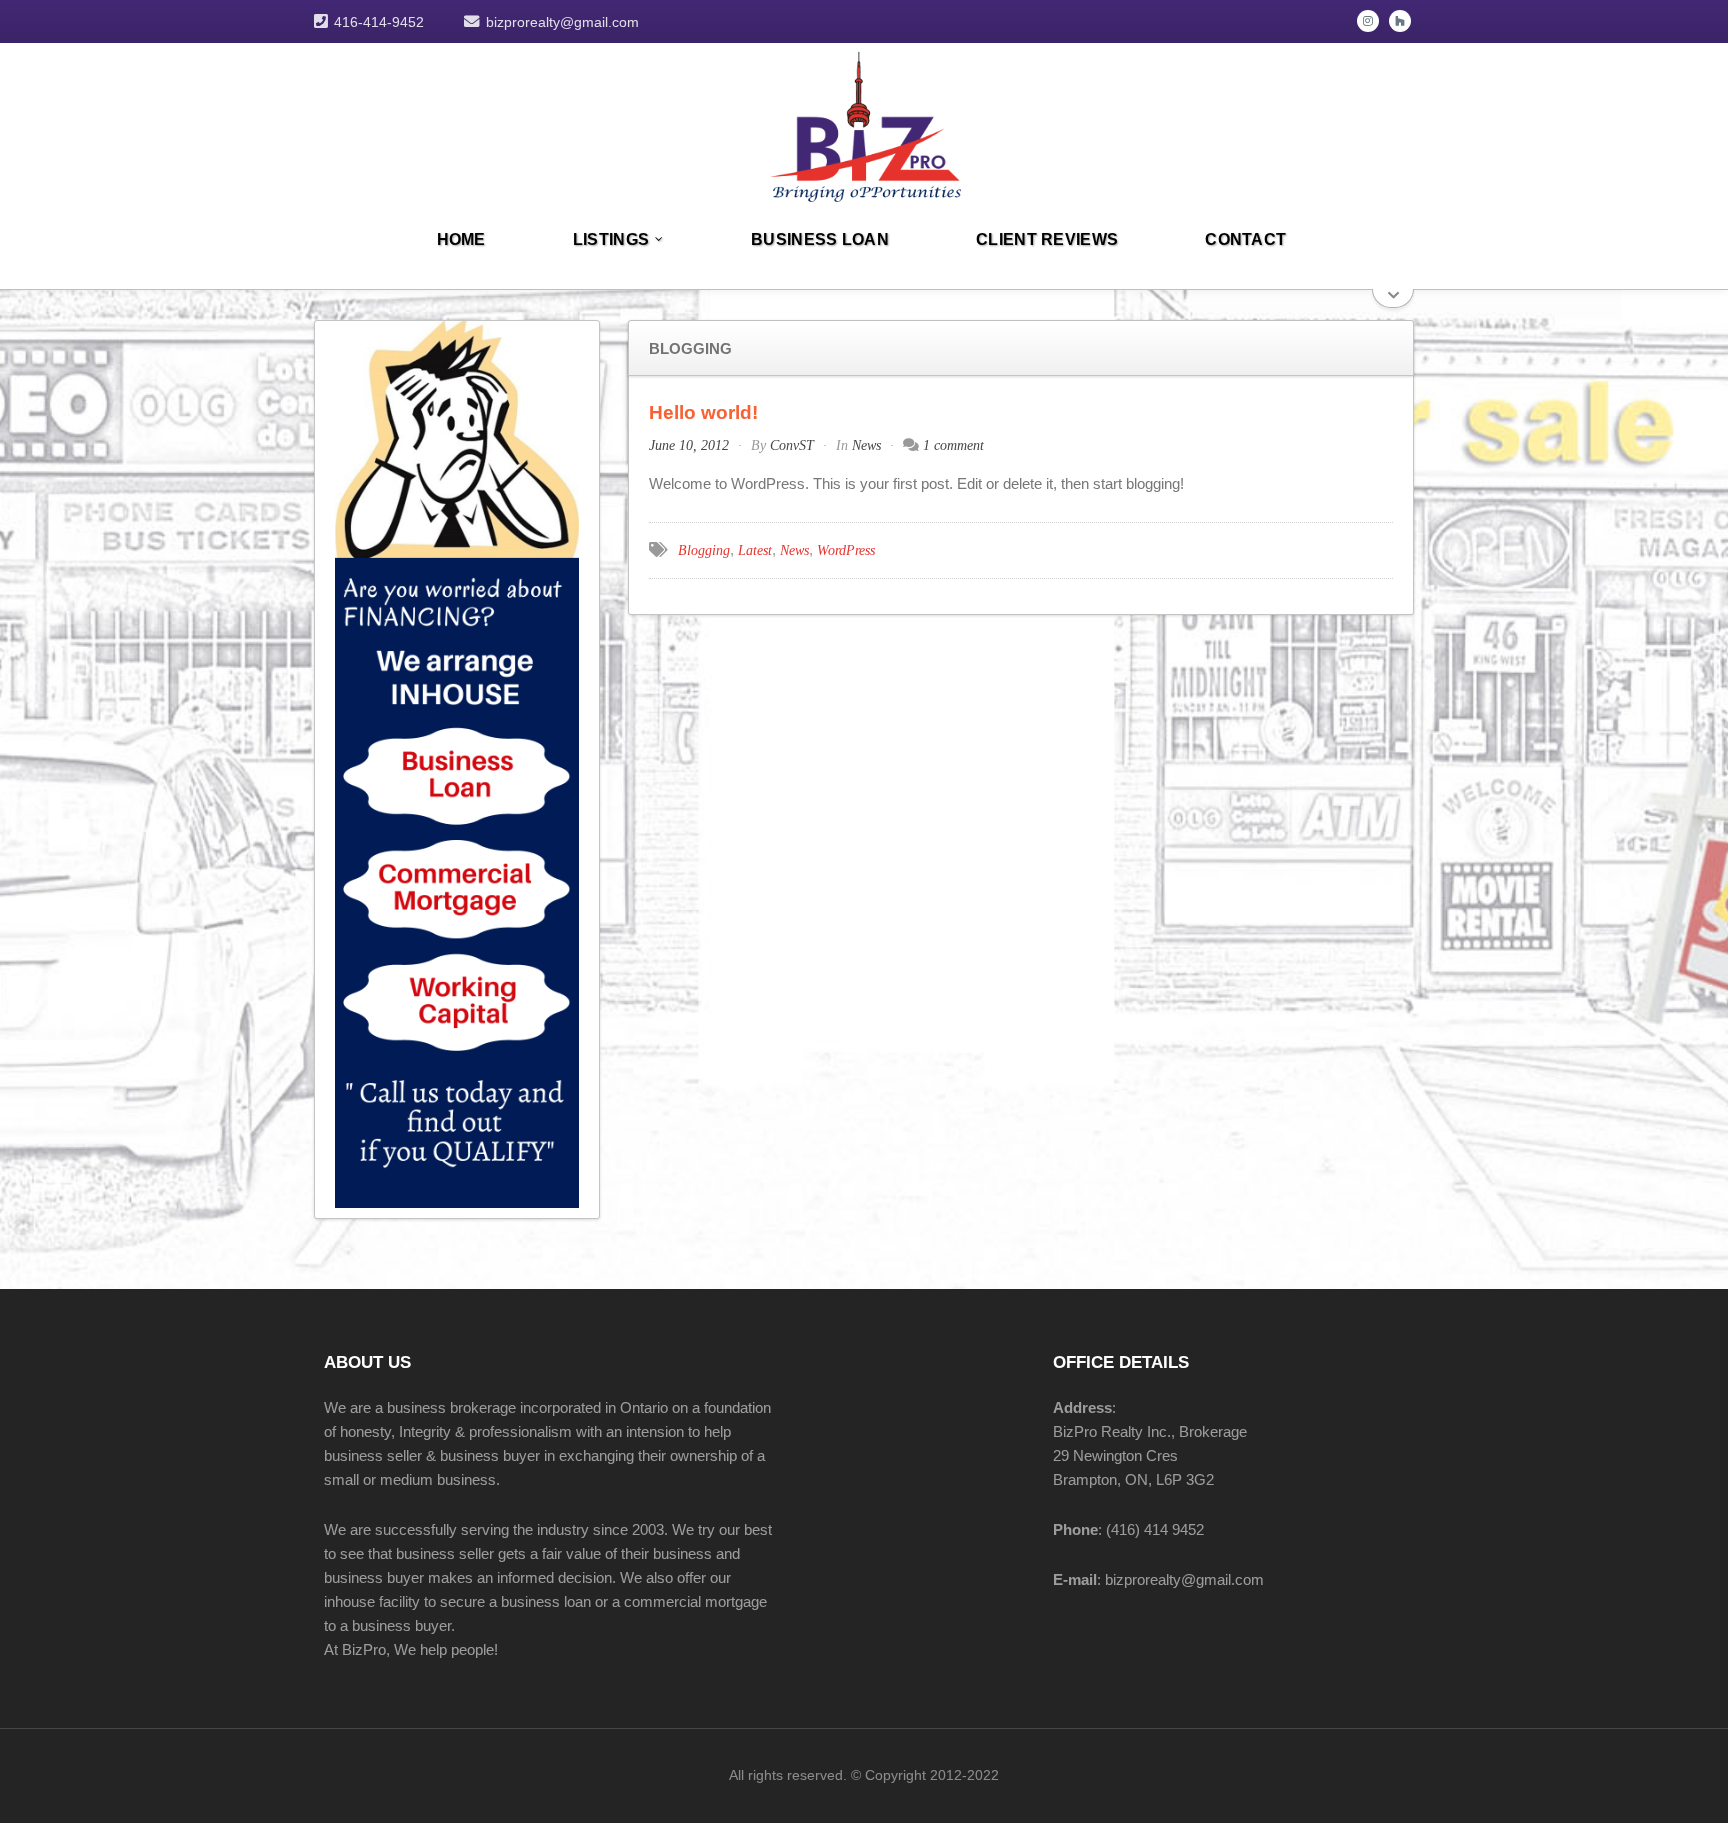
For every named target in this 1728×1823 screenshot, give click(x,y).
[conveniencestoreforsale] (864, 123)
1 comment (953, 445)
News (866, 445)
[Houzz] (1400, 21)
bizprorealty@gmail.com (562, 22)
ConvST (792, 445)
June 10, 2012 (689, 445)
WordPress (846, 550)
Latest (755, 550)
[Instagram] (1368, 21)
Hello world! (703, 412)
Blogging (704, 550)
